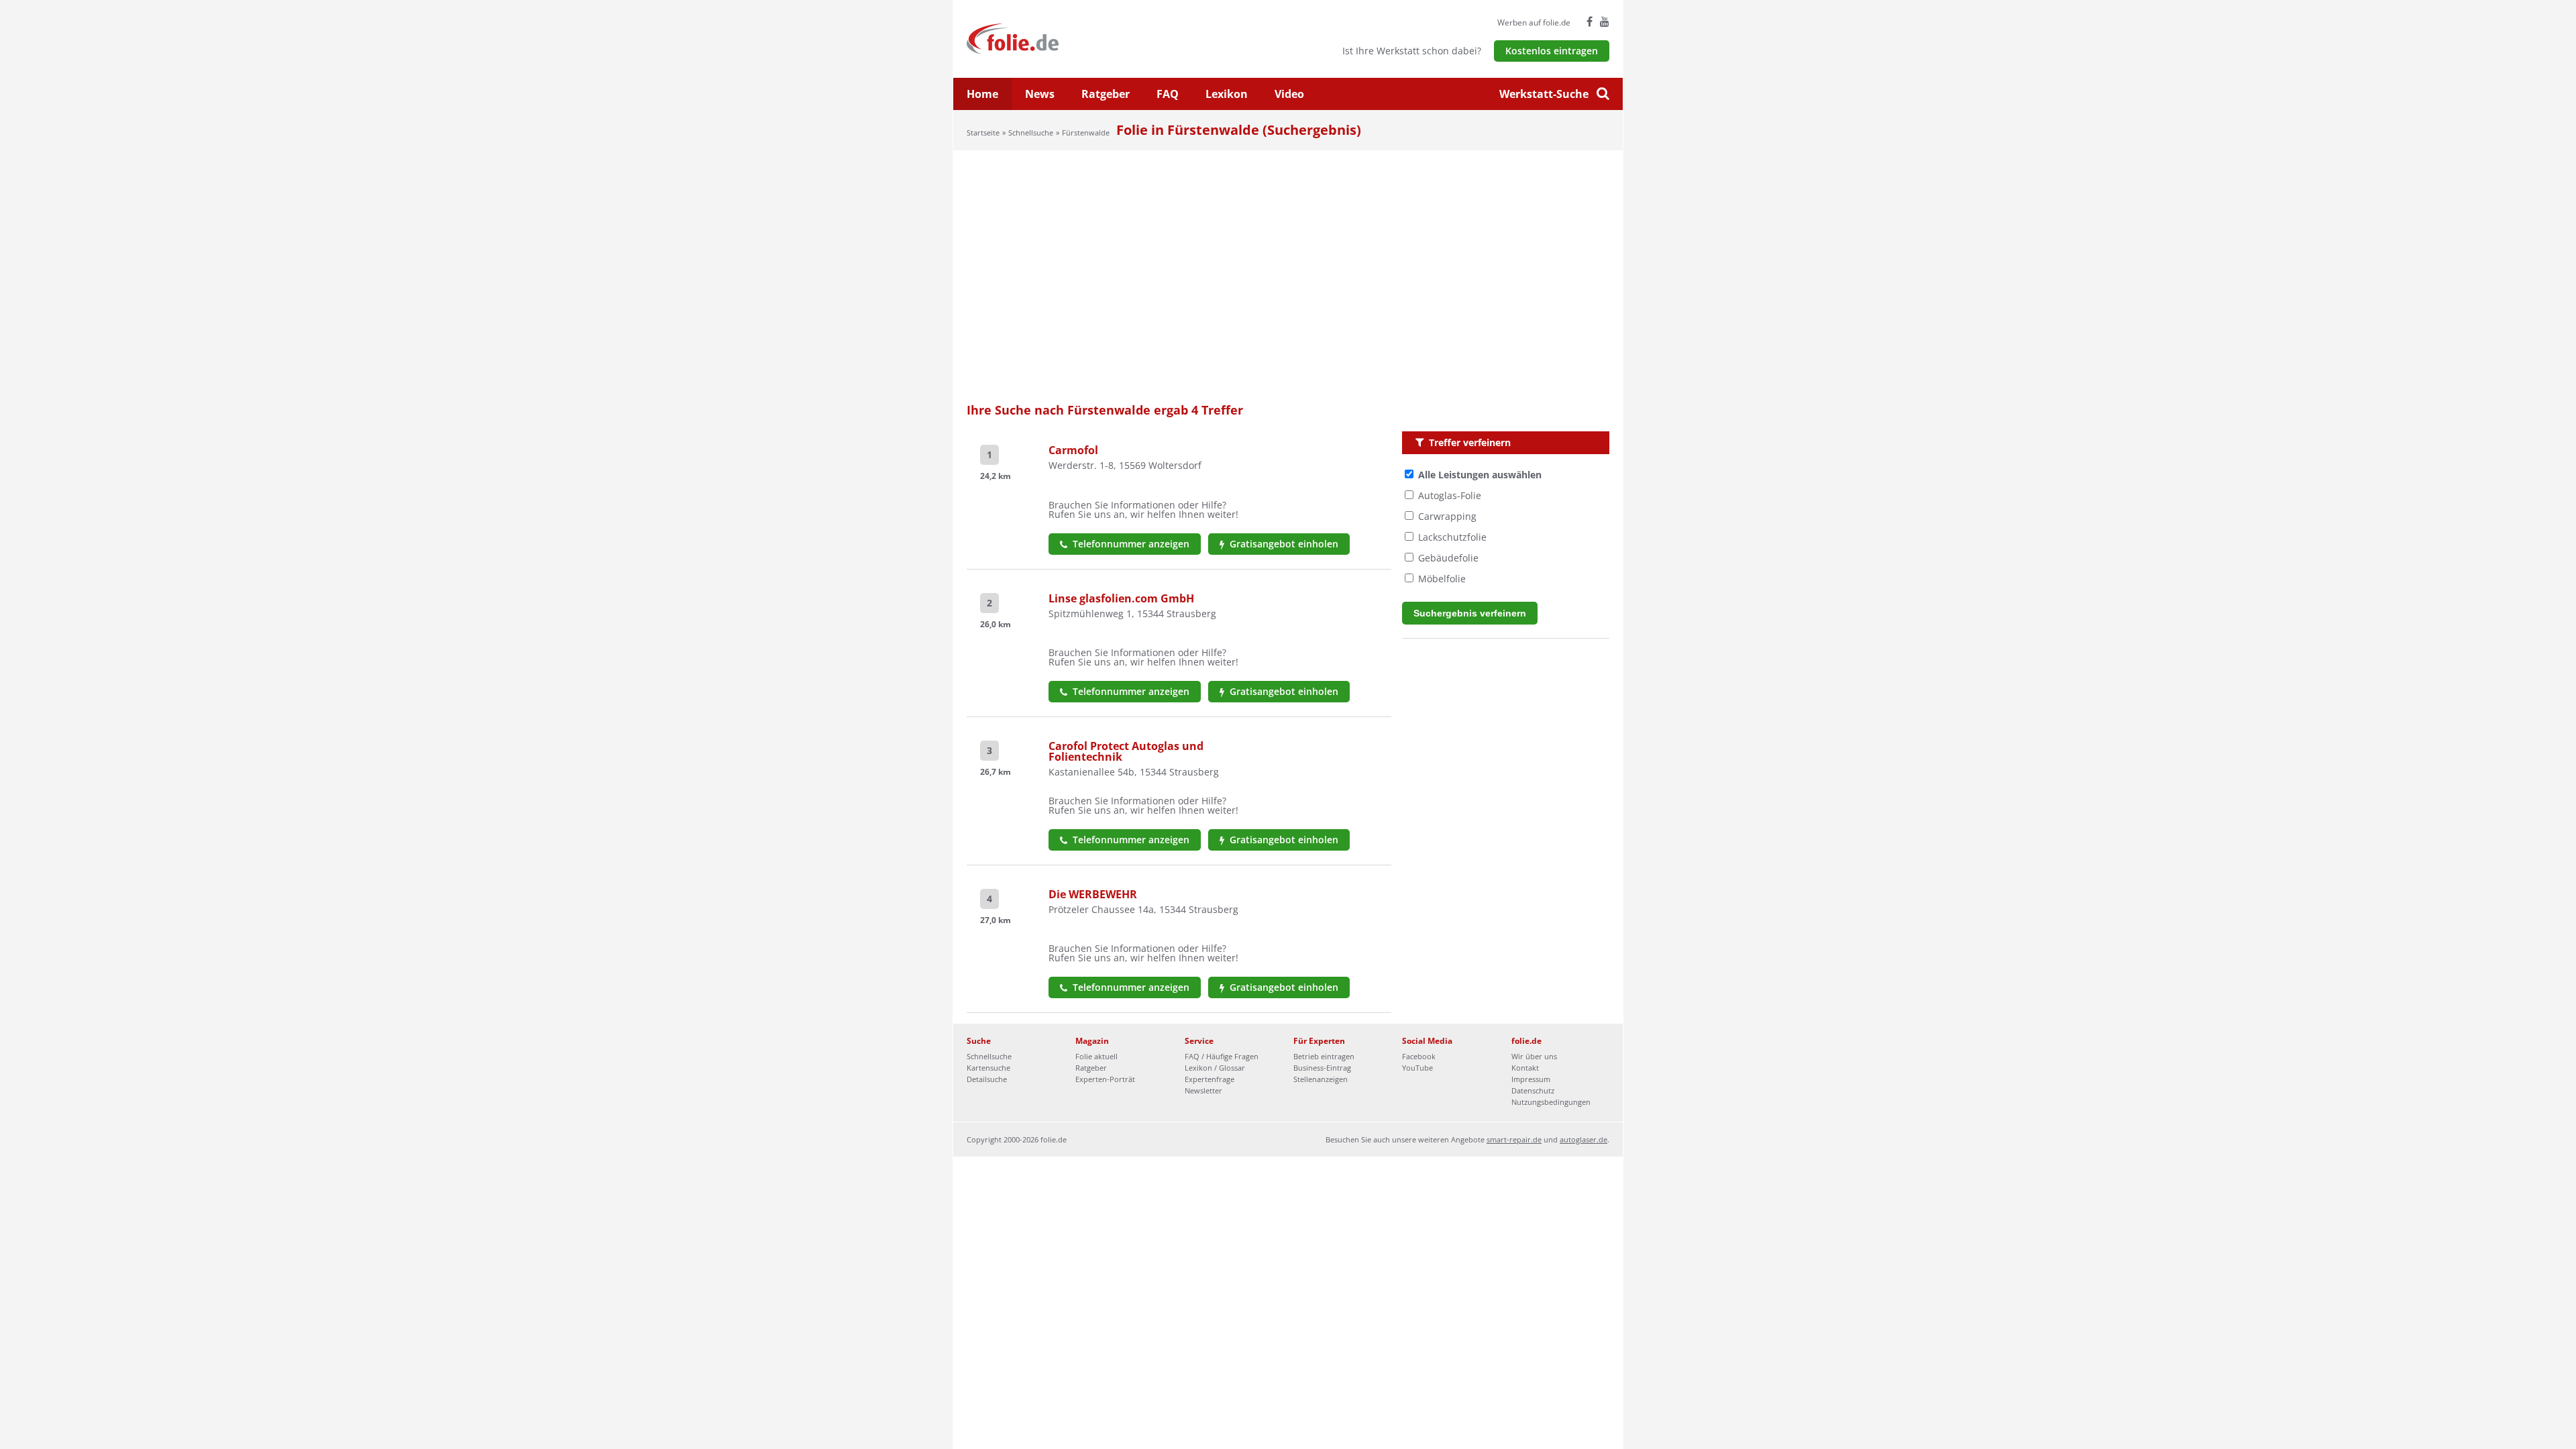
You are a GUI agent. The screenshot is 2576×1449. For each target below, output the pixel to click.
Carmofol (1073, 450)
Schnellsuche (1031, 132)
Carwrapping (1447, 516)
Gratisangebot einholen (1283, 544)
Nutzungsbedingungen (1551, 1102)
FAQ (1168, 94)
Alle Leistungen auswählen (1480, 475)
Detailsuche (987, 1079)
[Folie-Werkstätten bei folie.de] (1049, 38)
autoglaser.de (1584, 1139)
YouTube (1417, 1068)
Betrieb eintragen (1324, 1056)
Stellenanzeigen (1321, 1079)
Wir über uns (1534, 1056)
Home (982, 94)
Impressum (1531, 1079)
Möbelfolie (1442, 579)
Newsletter (1203, 1090)
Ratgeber (1106, 94)
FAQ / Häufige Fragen (1222, 1056)
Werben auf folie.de (1534, 22)
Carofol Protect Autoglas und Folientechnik (1126, 751)
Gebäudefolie (1448, 558)
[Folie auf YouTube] (1605, 21)
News (1040, 94)
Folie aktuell (1096, 1056)
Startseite (983, 132)
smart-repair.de (1514, 1139)
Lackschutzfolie (1452, 537)
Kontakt (1525, 1068)
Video (1289, 94)
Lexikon (1227, 94)
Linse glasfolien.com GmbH (1121, 598)
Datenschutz (1533, 1090)
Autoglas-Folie (1450, 495)
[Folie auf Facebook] (1590, 21)
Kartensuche (988, 1068)
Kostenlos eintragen (1552, 51)
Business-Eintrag (1322, 1068)
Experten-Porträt (1105, 1079)
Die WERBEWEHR (1093, 894)
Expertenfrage (1210, 1079)
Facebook (1419, 1056)
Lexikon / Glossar (1215, 1068)
